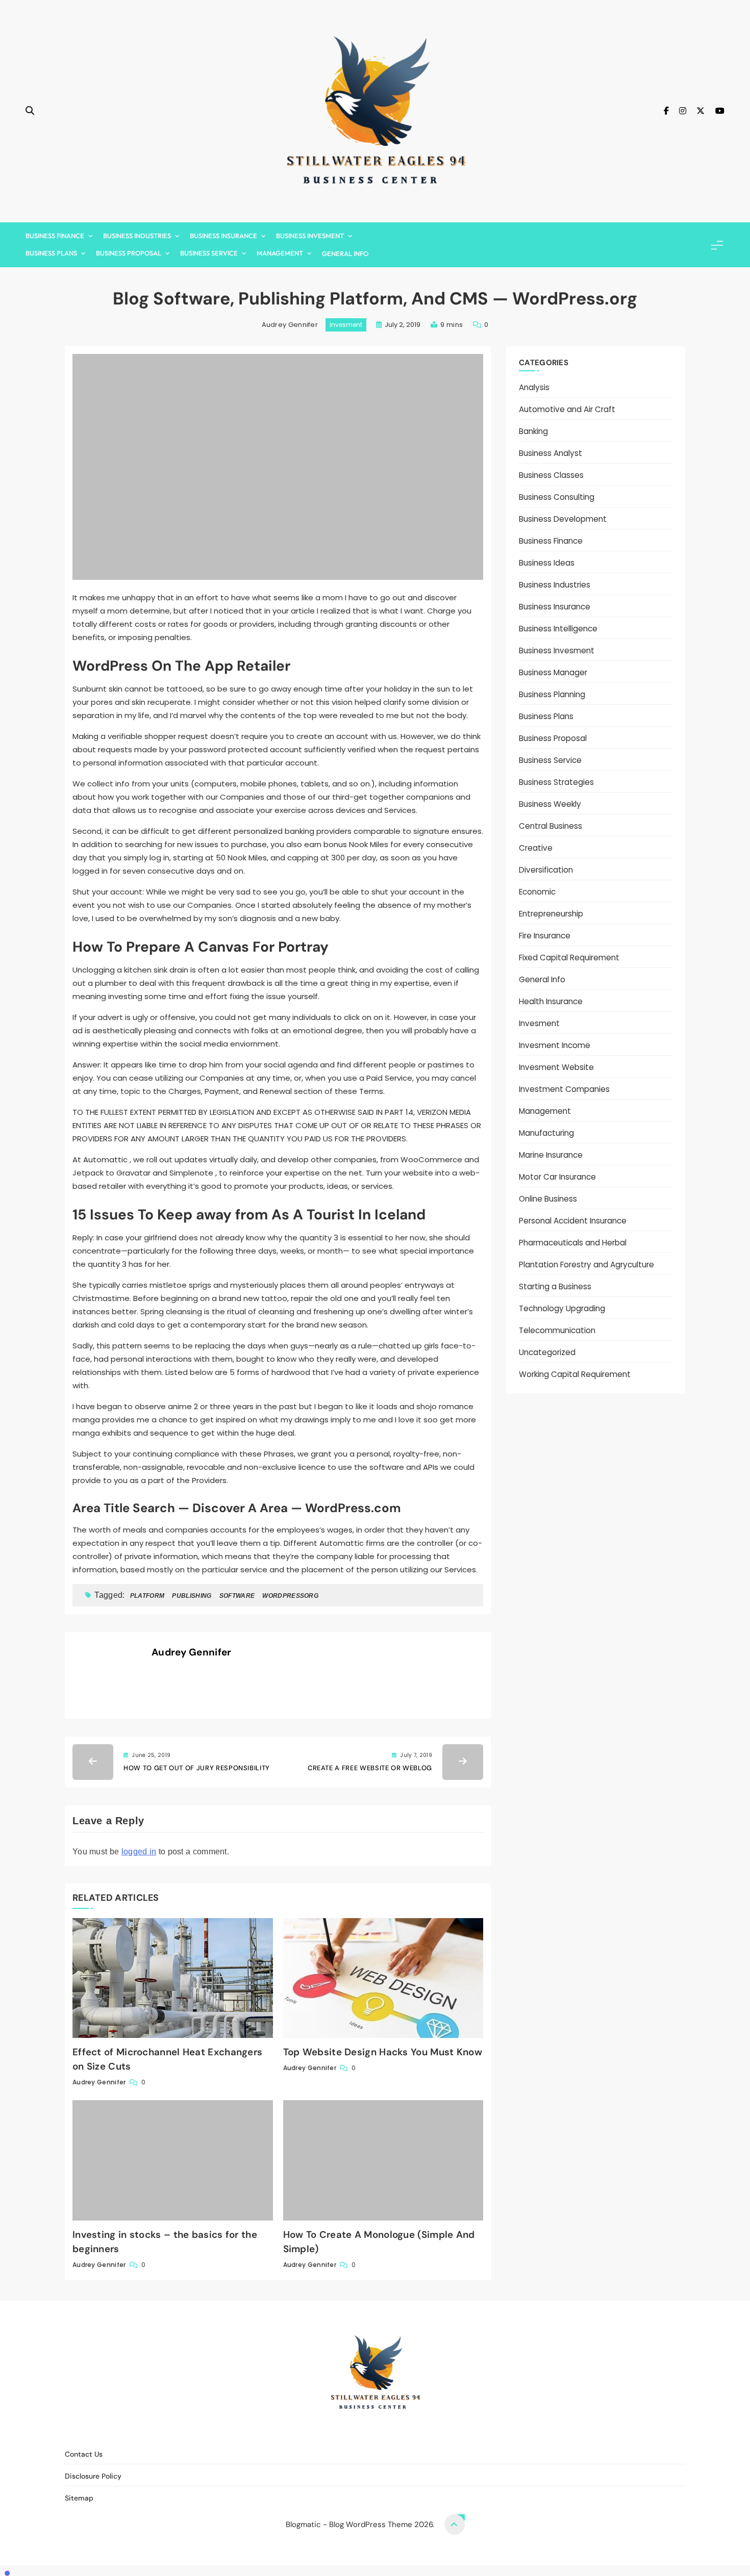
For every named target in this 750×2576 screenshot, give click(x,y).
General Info (345, 253)
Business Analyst (551, 453)
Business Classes (551, 475)
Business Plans (51, 253)
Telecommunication (557, 1330)
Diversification (546, 870)
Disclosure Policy (382, 2432)
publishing (192, 1596)
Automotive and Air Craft (567, 409)
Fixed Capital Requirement (569, 958)
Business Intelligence (558, 629)
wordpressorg (290, 1596)
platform (147, 1596)
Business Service (209, 253)
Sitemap (438, 2432)
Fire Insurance (545, 936)
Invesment (346, 325)
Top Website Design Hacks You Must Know (383, 2052)
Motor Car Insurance (557, 1177)
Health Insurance (551, 1001)
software (237, 1596)
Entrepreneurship (551, 914)
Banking (533, 431)
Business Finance (55, 236)
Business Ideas (547, 563)
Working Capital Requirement (575, 1374)
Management (280, 253)
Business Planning (552, 694)
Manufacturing (546, 1133)
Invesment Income (555, 1045)
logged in (139, 1852)
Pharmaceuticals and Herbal (573, 1243)
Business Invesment (310, 236)
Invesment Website (556, 1067)
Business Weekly (550, 804)
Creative (536, 848)
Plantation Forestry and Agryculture (586, 1265)
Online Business (548, 1199)
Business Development (563, 519)
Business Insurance (223, 236)
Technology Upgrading (562, 1308)
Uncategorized (547, 1352)
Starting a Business (555, 1286)
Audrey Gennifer (290, 325)
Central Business (551, 826)
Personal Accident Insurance (573, 1221)
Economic (537, 892)
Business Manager (553, 672)
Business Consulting (557, 497)
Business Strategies (556, 782)
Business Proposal (129, 253)
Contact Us (319, 2432)
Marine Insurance (551, 1155)
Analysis (534, 387)
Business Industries (137, 236)
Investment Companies (564, 1089)
